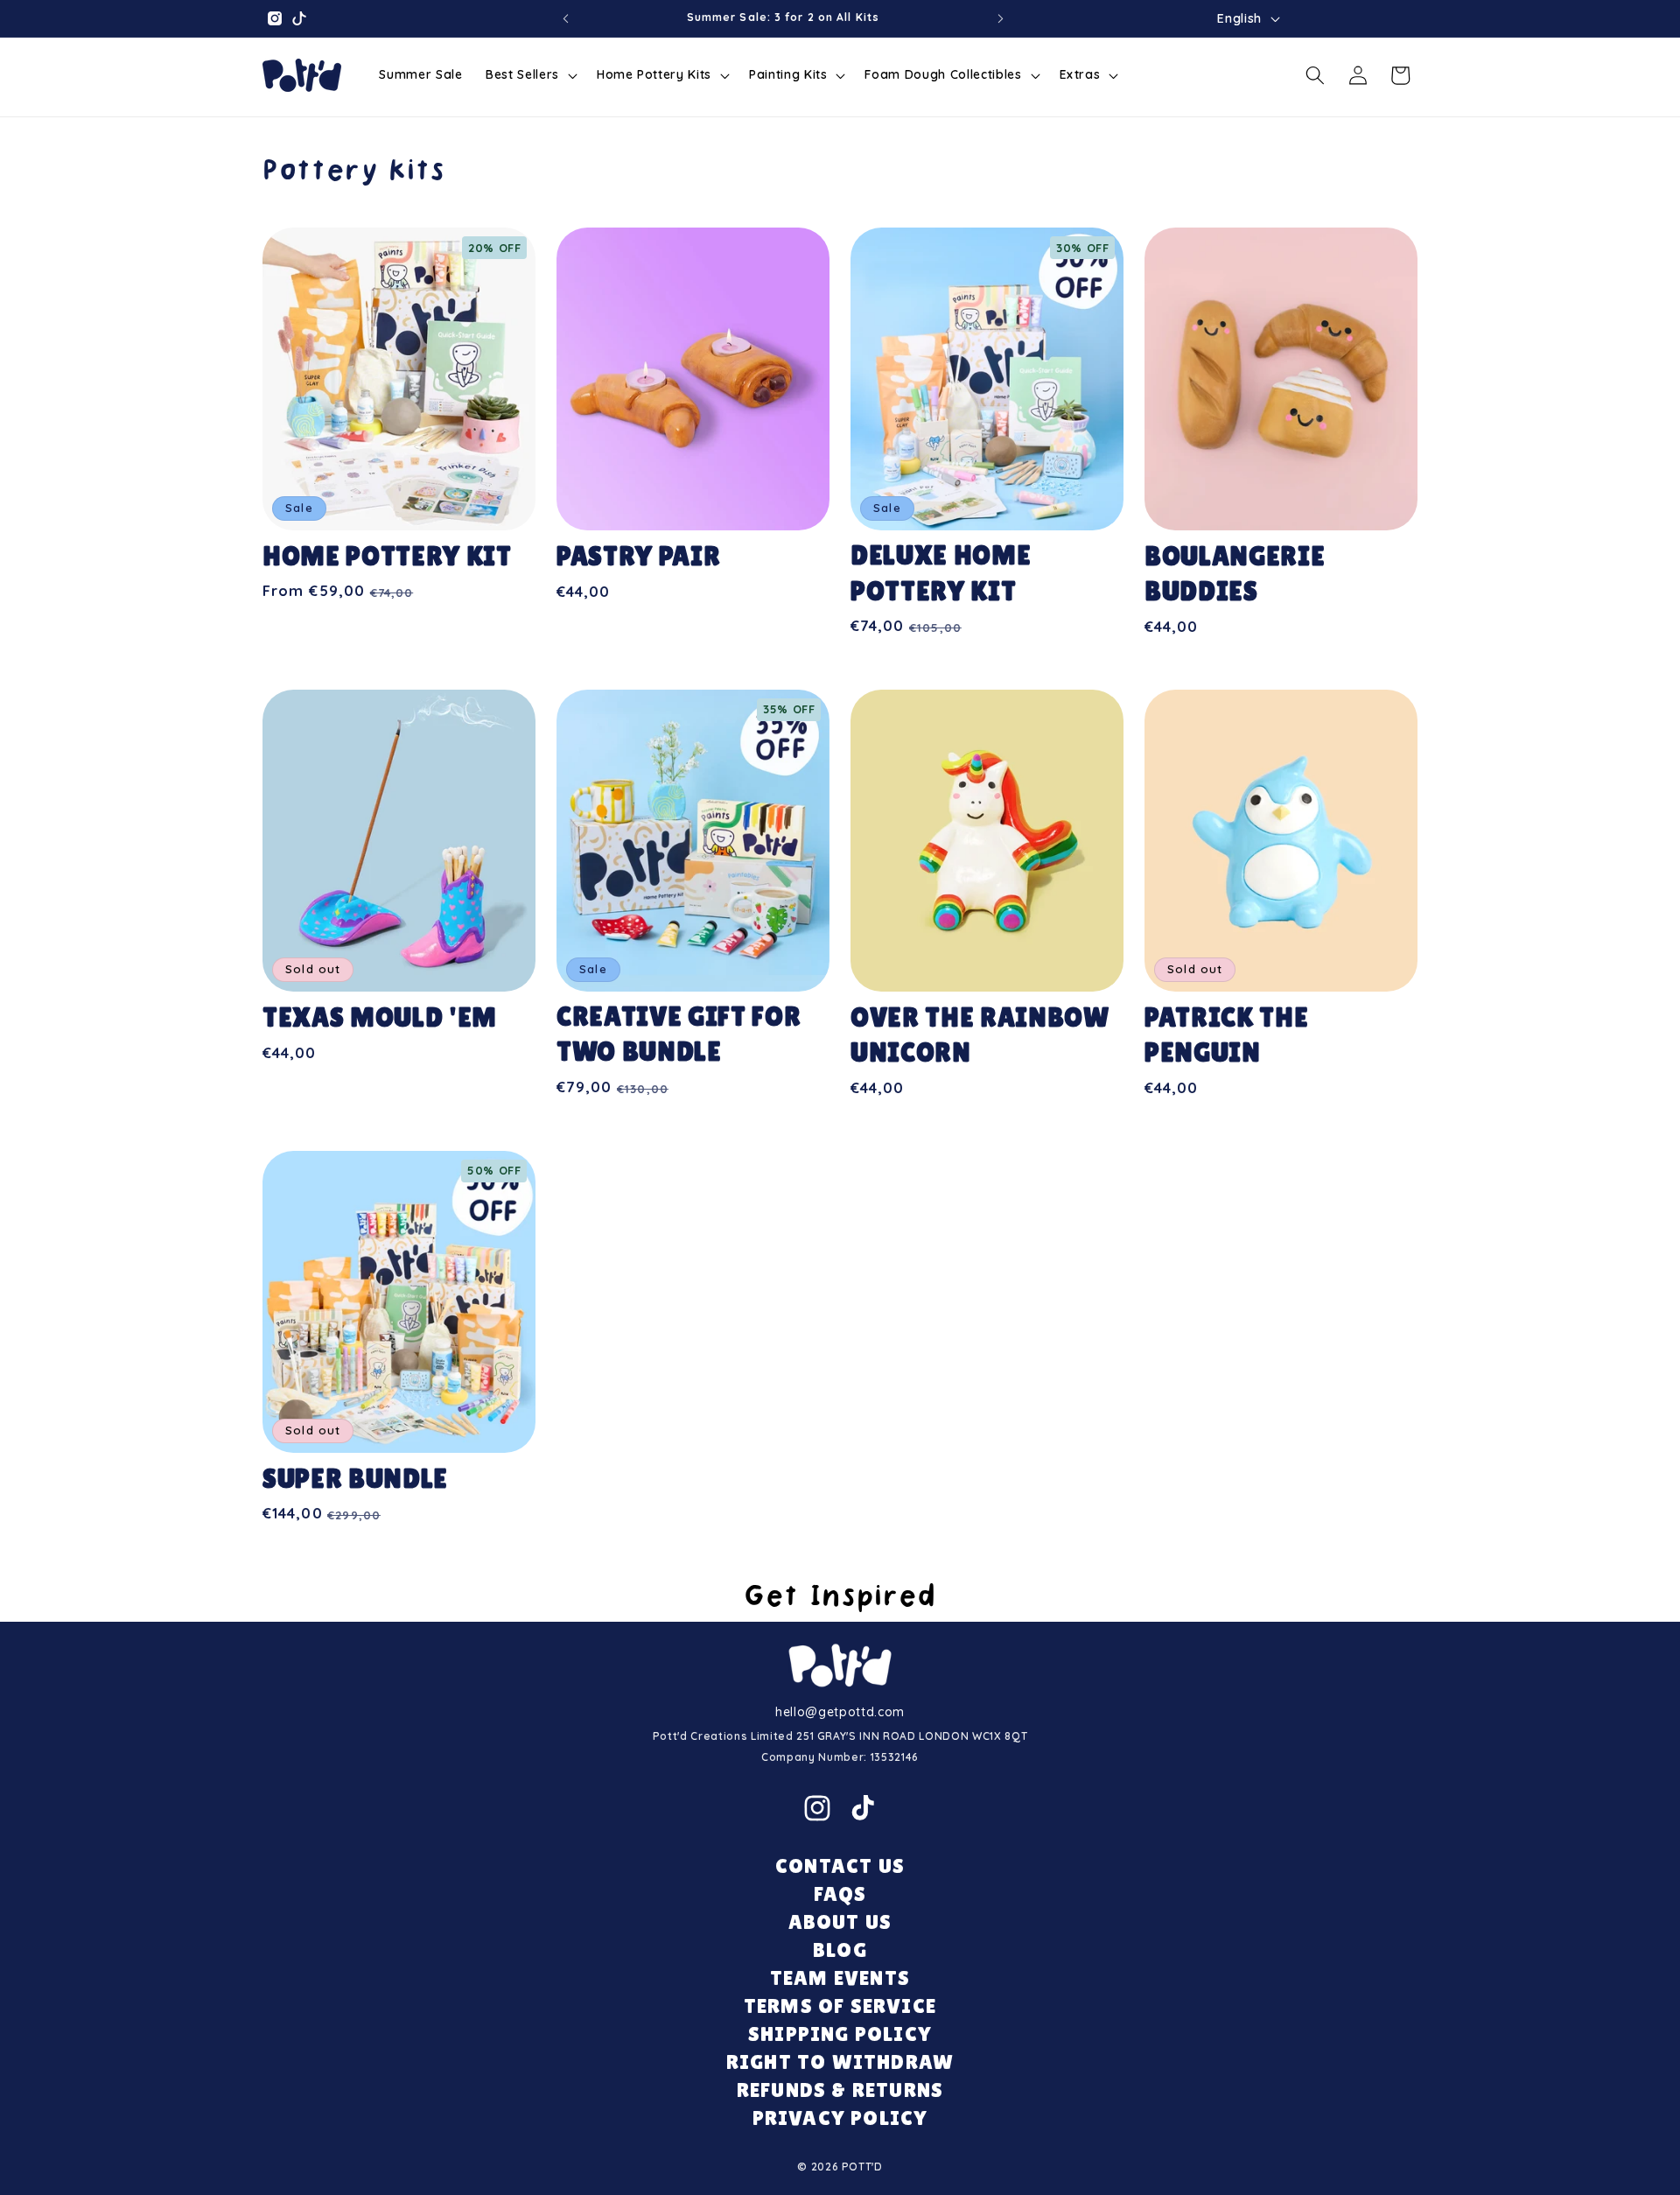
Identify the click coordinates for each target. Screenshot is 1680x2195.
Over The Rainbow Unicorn (980, 1035)
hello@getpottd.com (840, 1712)
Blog (840, 1950)
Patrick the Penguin (1226, 1035)
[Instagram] (817, 1808)
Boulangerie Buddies (1235, 574)
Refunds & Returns (840, 2090)
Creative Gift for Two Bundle (679, 1034)
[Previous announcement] (565, 18)
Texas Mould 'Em (380, 1017)
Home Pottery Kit (387, 556)
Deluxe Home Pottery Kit (941, 573)
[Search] (1315, 75)
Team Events (840, 1978)
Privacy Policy (840, 2118)
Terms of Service (840, 2006)
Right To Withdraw (840, 2062)
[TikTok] (863, 1808)
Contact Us (840, 1865)
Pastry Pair (638, 556)
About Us (840, 1922)
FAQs (840, 1893)
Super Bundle (355, 1479)
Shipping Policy (840, 2034)
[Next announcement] (1001, 18)
